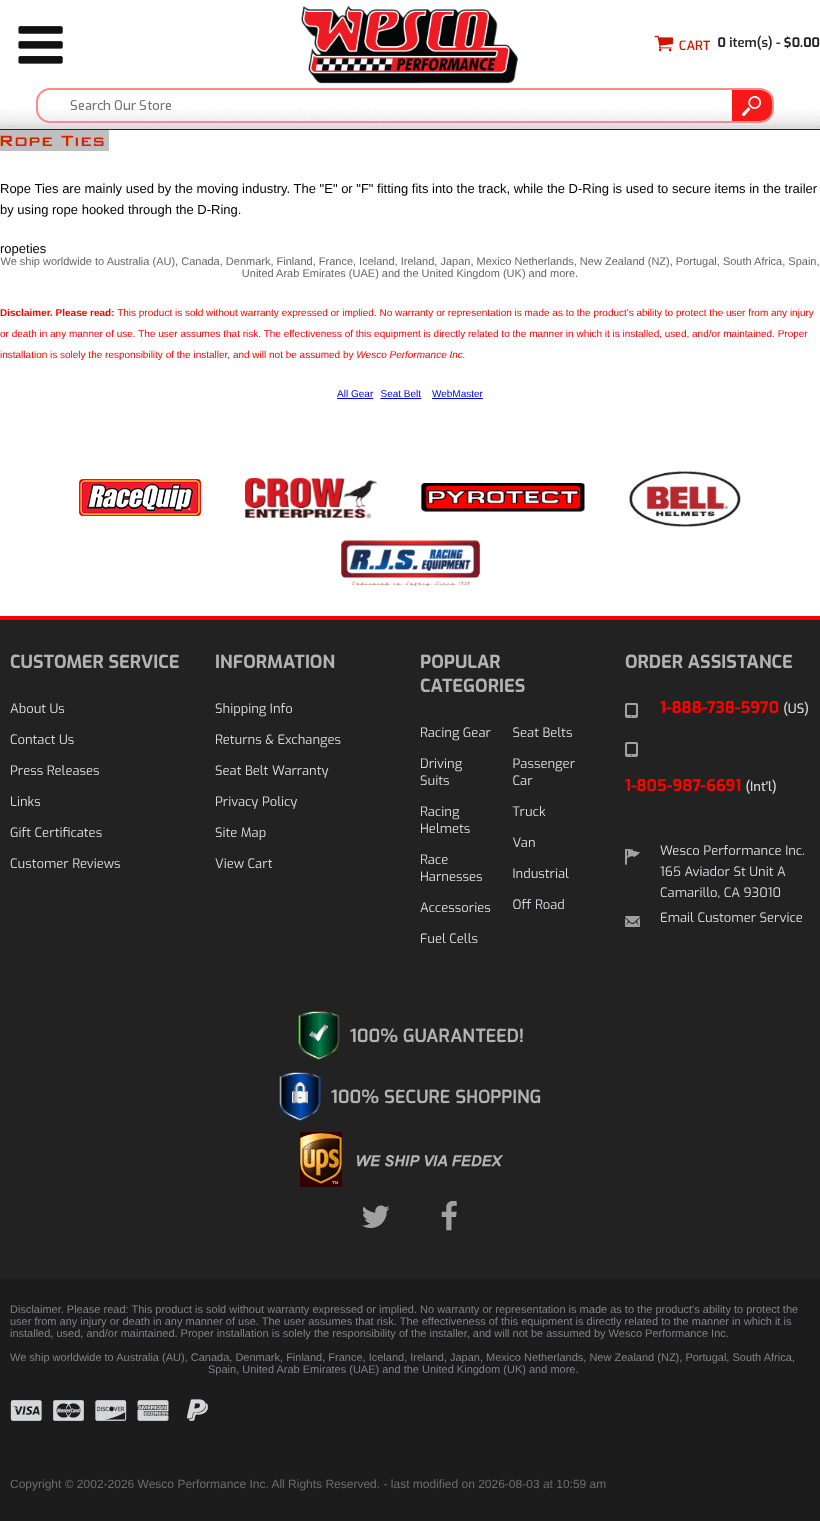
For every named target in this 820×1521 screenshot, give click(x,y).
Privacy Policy (256, 802)
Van (524, 843)
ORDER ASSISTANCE (709, 662)
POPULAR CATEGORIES (472, 674)
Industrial (541, 874)
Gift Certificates (56, 833)
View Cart (243, 864)
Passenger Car (544, 773)
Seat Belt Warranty (271, 771)
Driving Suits (441, 773)
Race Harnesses (451, 869)
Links (25, 802)
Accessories (455, 908)
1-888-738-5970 (734, 708)
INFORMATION (275, 662)
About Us (37, 709)
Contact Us (42, 740)
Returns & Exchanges (278, 740)
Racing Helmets (445, 821)
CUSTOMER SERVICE (94, 662)
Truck (529, 812)
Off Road (539, 905)
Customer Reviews (65, 864)
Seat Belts (543, 733)
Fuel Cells (449, 939)
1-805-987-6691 (701, 786)
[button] (760, 1425)
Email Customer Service (731, 918)
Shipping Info (254, 709)
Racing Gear (455, 733)
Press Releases (55, 771)
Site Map (240, 833)
